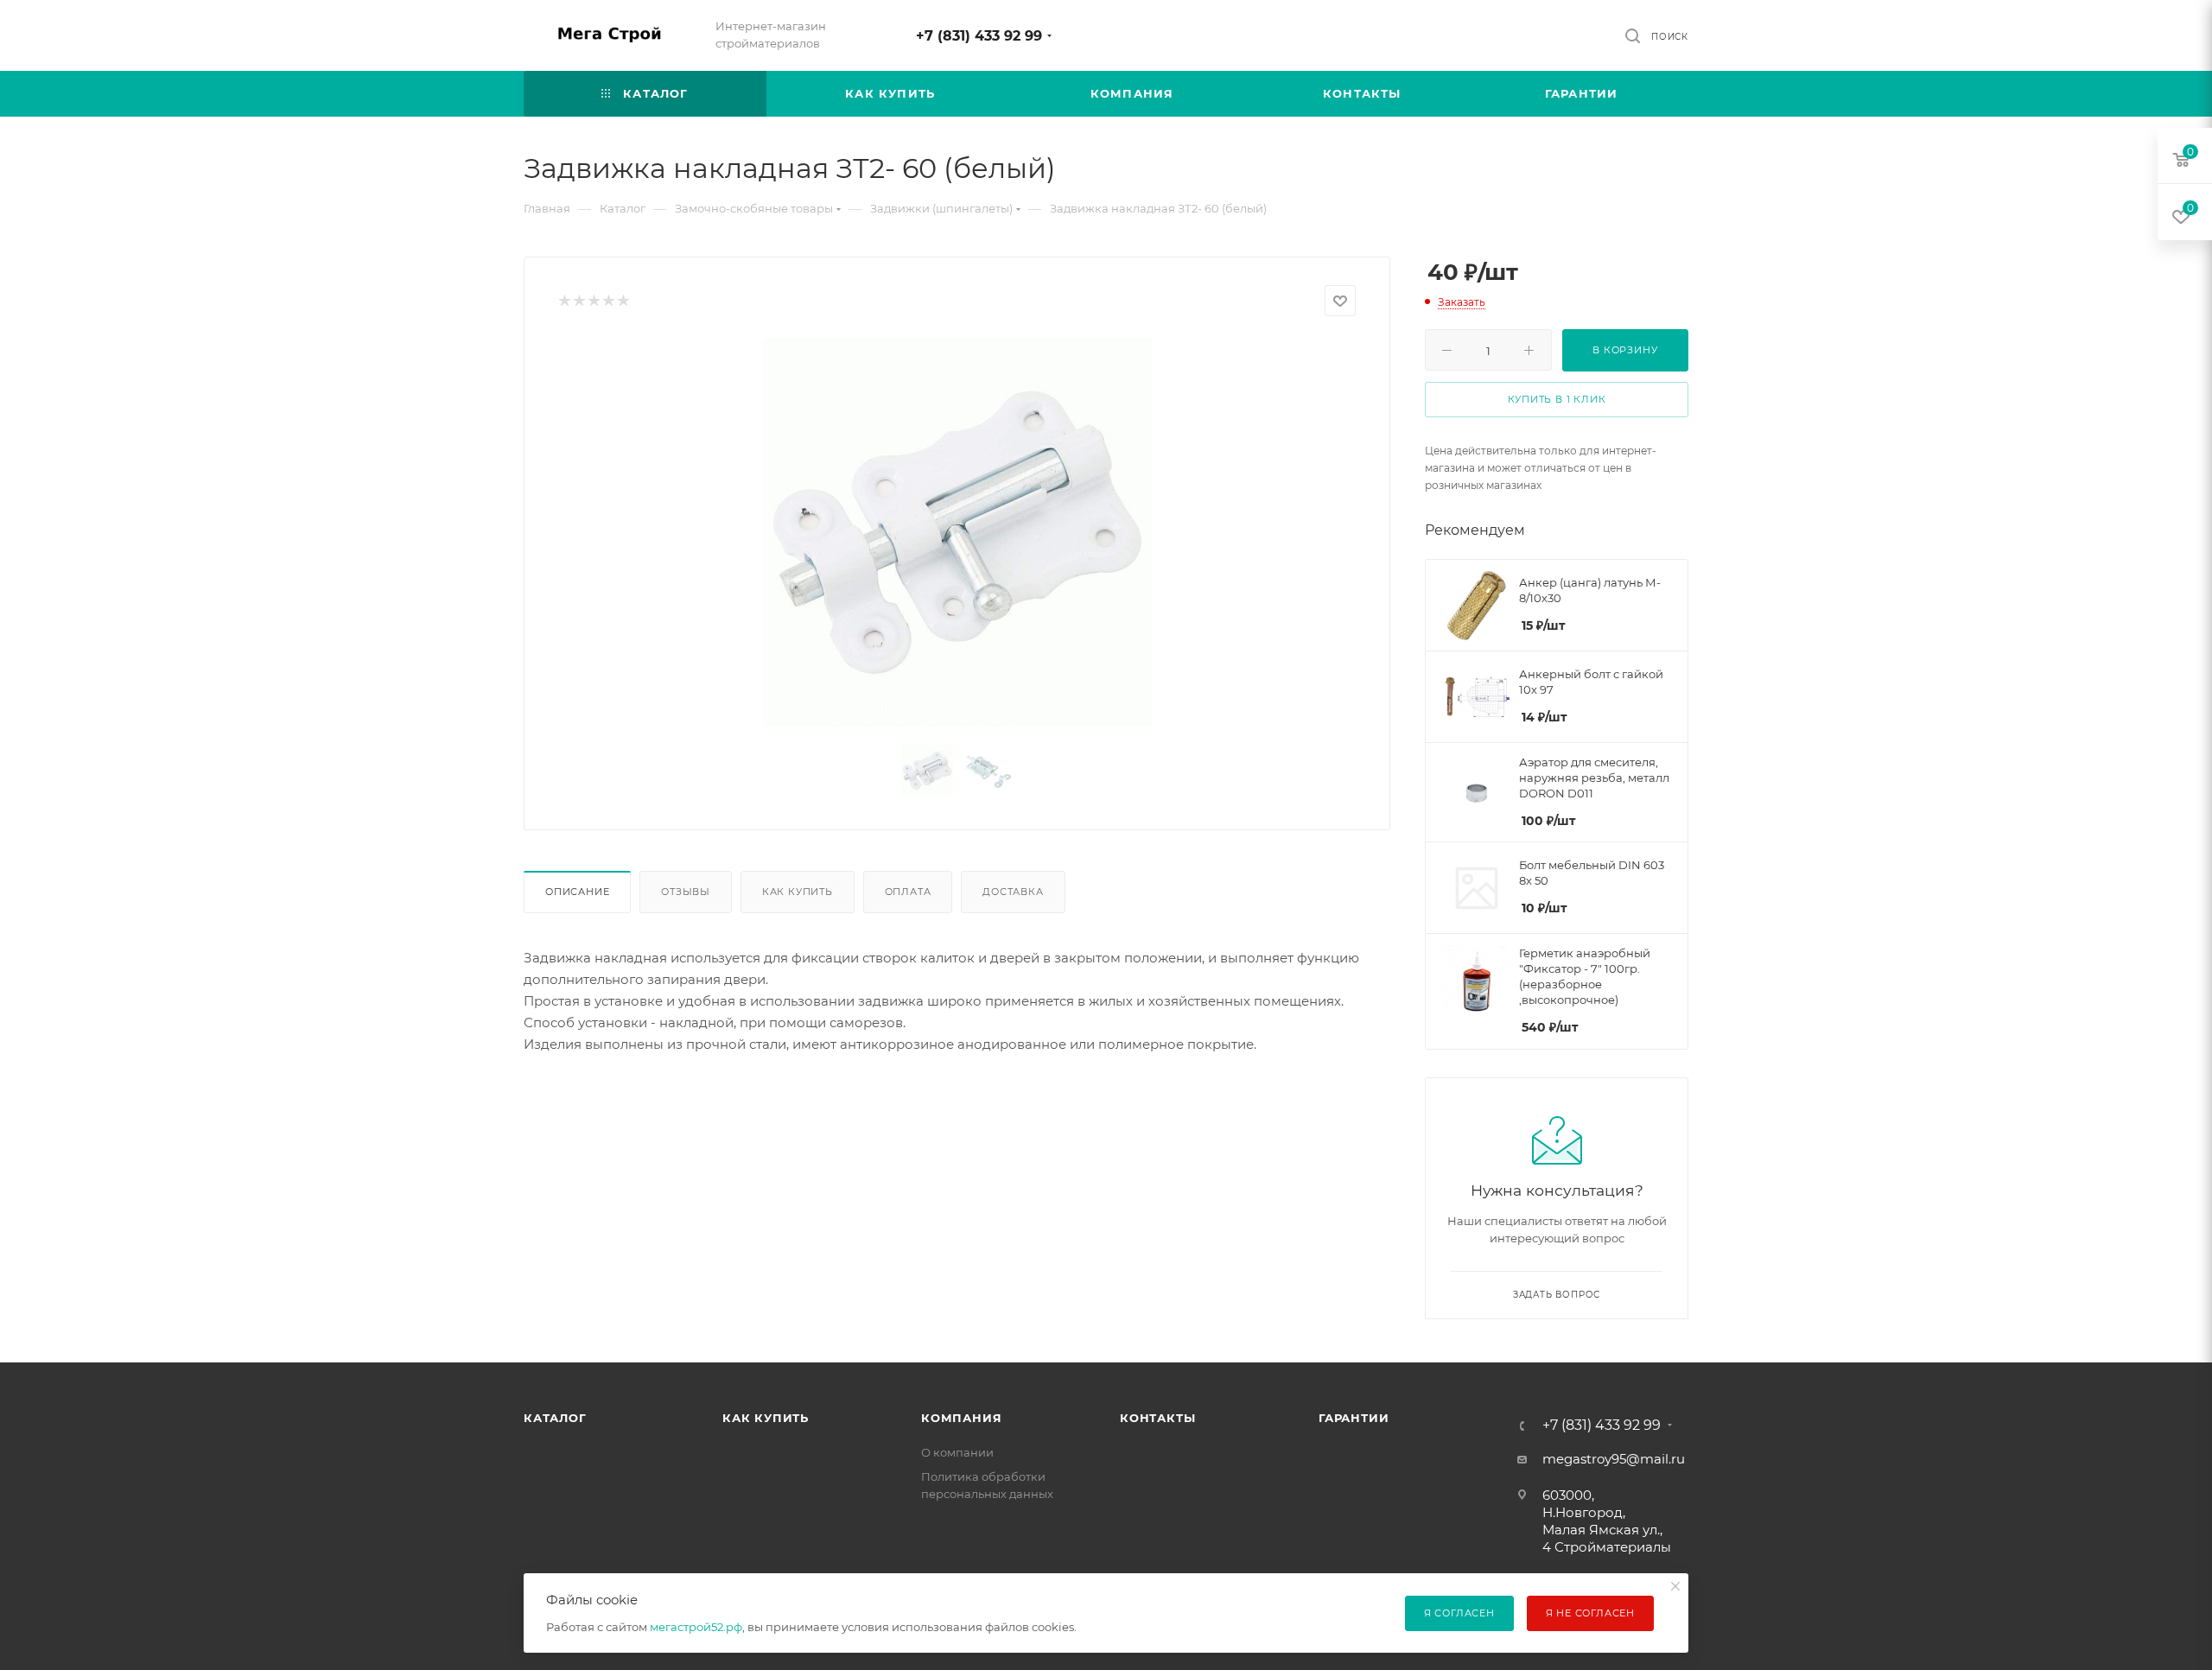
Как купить (798, 892)
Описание (577, 892)
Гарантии (1354, 1418)
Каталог (555, 1418)
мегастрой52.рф (696, 1627)
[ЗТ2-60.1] (957, 532)
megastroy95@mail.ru (1614, 1459)
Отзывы (686, 892)
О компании (957, 1452)
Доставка (1013, 892)
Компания (961, 1418)
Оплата (908, 892)
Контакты (1157, 1418)
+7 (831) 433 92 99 (979, 36)
